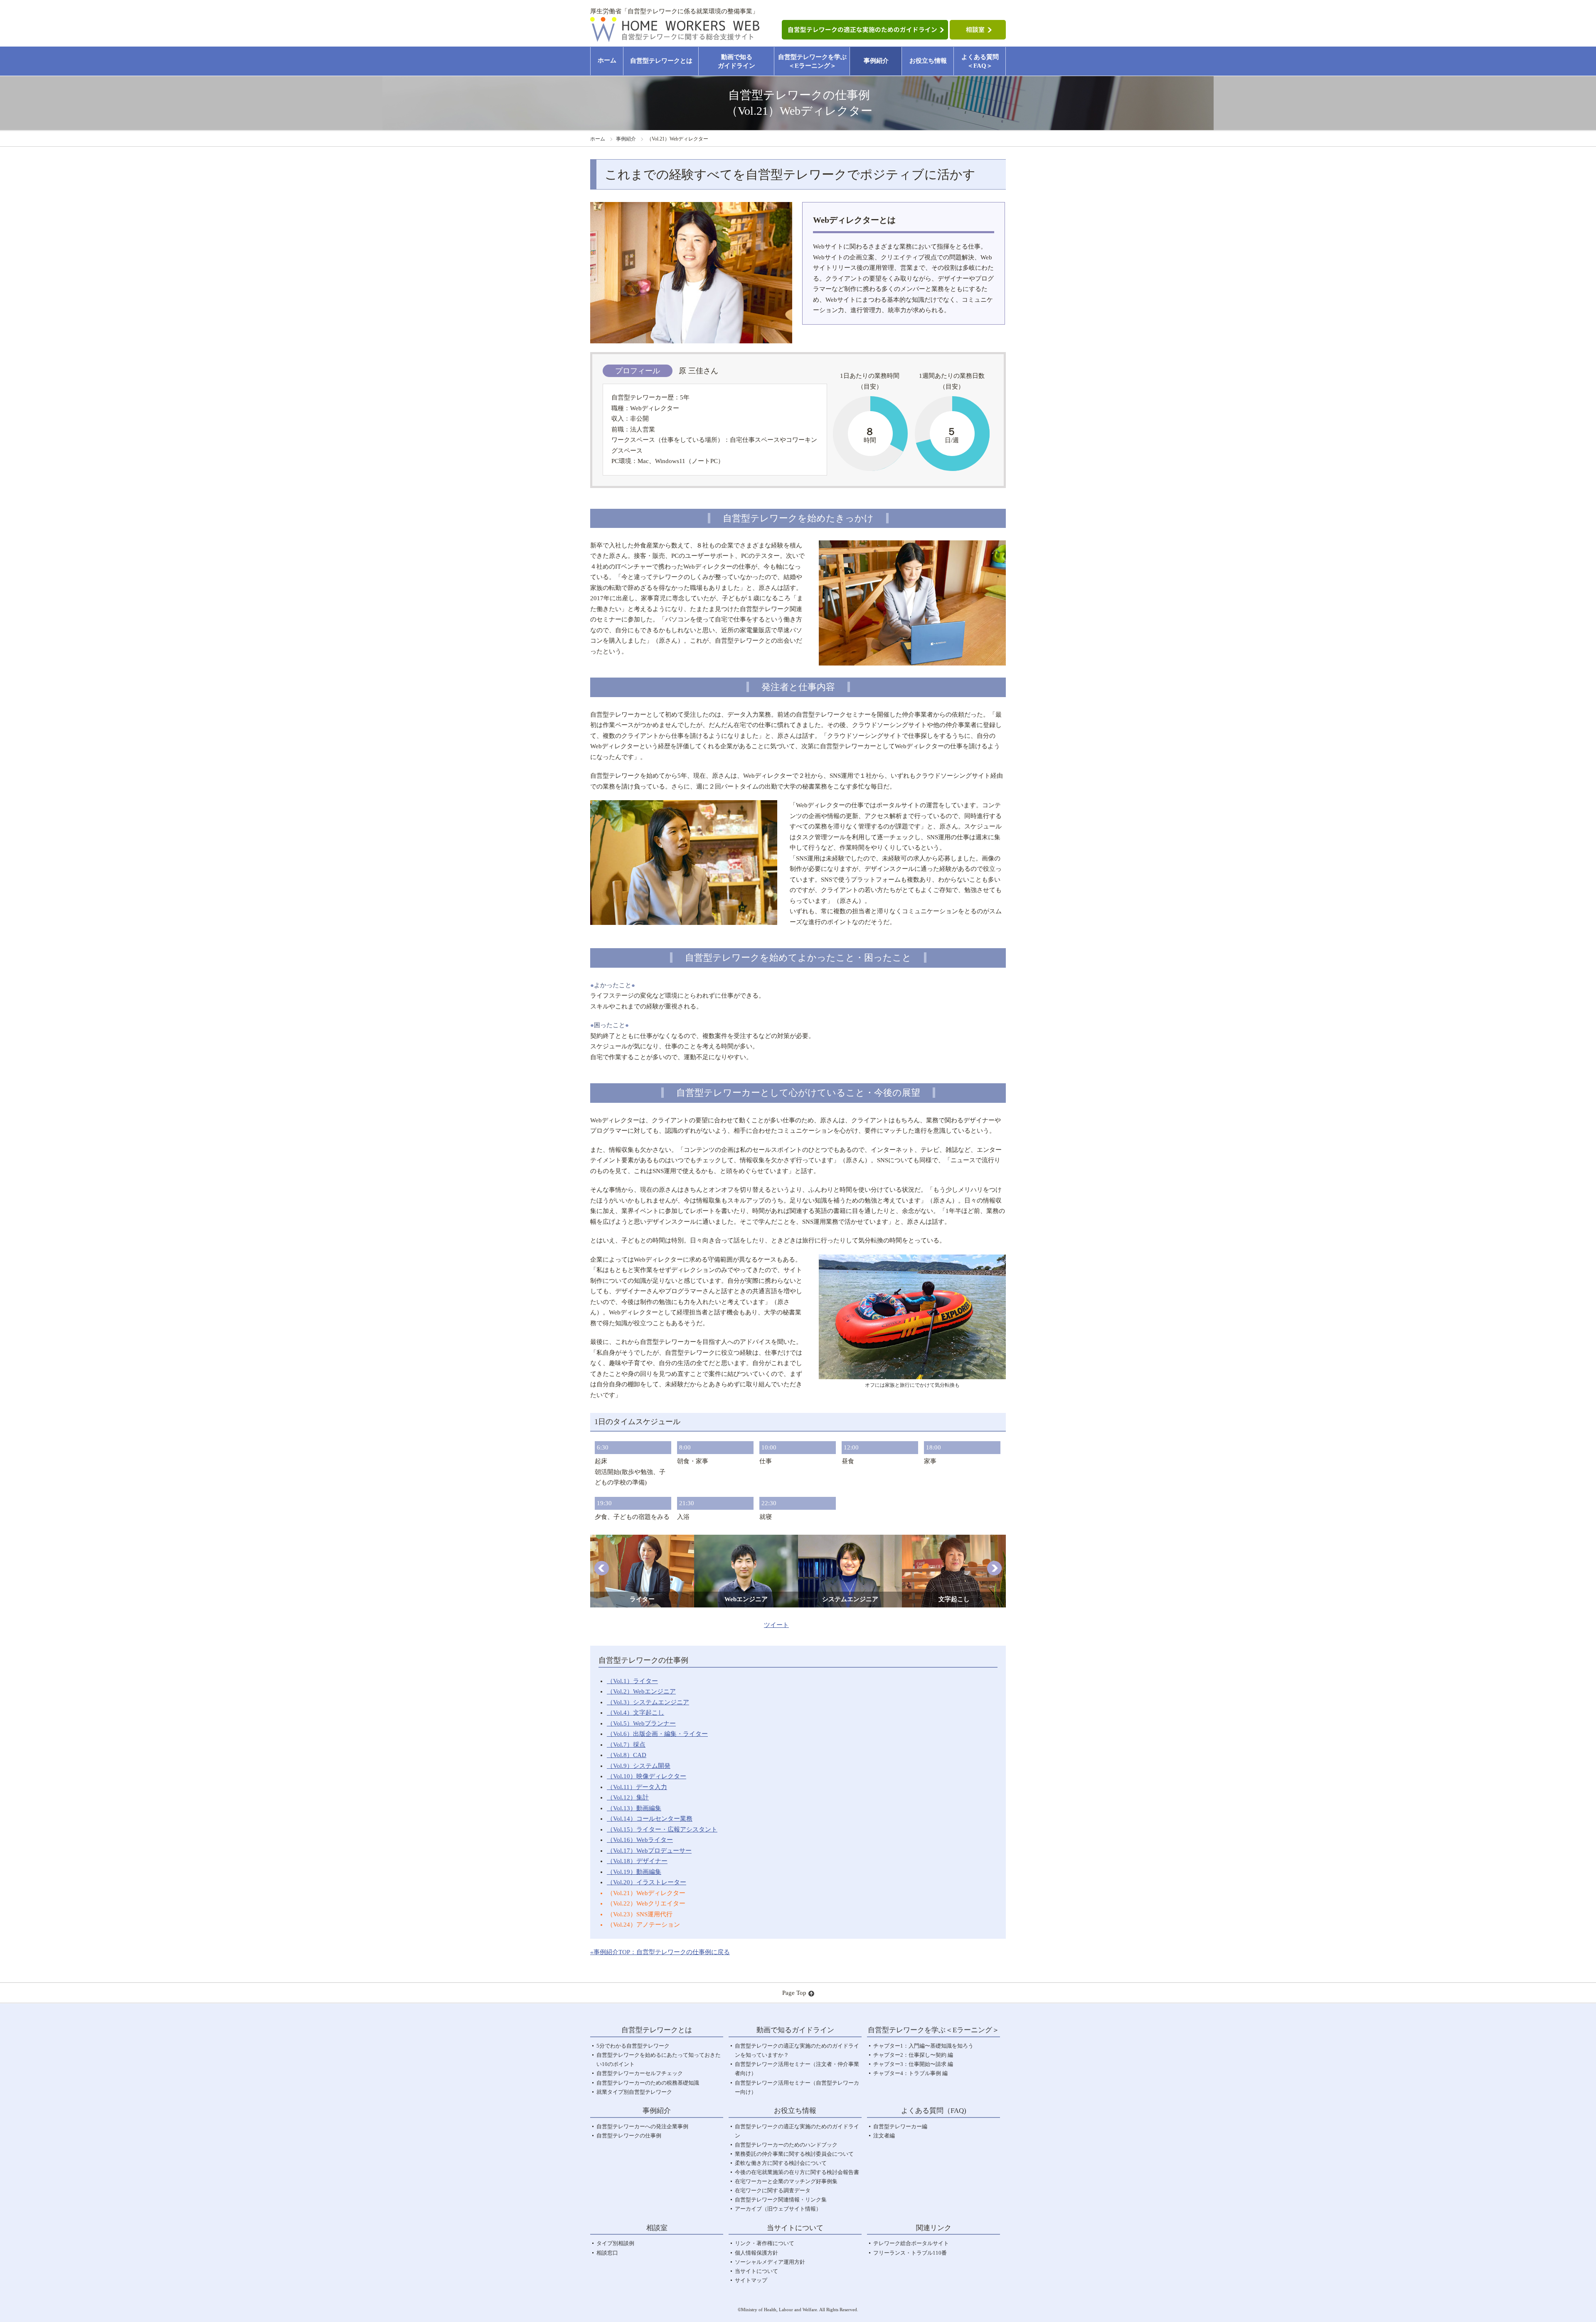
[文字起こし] (954, 1540)
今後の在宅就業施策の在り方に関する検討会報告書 (797, 2172)
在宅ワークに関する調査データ (773, 2190)
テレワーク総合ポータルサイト (911, 2243)
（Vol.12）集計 (628, 1797)
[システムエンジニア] (850, 1540)
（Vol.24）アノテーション (643, 1925)
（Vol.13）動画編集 (634, 1808)
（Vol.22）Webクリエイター (646, 1903)
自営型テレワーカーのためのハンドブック (786, 2145)
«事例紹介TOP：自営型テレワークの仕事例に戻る (660, 1952)
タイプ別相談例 (615, 2243)
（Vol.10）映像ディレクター (647, 1776)
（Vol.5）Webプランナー (641, 1723)
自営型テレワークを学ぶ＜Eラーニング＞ (812, 61)
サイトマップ (751, 2280)
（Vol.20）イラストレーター (647, 1882)
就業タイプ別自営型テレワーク (634, 2092)
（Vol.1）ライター (632, 1681)
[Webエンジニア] (746, 1540)
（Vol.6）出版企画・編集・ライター (657, 1734)
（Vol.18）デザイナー (637, 1861)
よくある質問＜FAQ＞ (980, 61)
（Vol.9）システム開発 (639, 1766)
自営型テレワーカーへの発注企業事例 (642, 2126)
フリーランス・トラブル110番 (910, 2253)
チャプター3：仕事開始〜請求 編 (913, 2064)
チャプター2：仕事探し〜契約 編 (913, 2055)
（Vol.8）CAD (627, 1755)
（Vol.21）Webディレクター (646, 1893)
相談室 (657, 2228)
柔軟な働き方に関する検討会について (781, 2163)
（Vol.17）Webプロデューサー (649, 1851)
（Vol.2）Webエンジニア (641, 1691)
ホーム (607, 60)
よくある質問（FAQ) (934, 2111)
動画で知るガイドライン (736, 61)
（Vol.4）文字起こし (635, 1713)
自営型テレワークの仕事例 (629, 2136)
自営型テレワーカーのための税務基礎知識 (648, 2083)
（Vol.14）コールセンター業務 (650, 1819)
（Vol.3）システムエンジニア (648, 1702)
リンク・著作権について (765, 2243)
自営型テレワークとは (661, 61)
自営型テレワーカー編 (900, 2126)
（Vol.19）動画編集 (634, 1872)
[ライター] (642, 1540)
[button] (602, 1568)
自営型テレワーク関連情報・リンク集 (781, 2200)
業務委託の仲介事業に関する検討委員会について (794, 2154)
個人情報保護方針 (756, 2253)
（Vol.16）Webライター (640, 1840)
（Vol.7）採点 (626, 1745)
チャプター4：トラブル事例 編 (910, 2073)
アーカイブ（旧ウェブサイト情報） (778, 2209)
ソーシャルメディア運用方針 (770, 2262)
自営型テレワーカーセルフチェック (640, 2073)
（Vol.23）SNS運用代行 (640, 1914)
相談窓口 (607, 2253)
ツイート (776, 1625)
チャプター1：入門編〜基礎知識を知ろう (923, 2046)
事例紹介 (876, 61)
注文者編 (884, 2136)
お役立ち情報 (928, 61)
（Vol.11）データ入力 (637, 1787)
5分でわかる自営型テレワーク (633, 2046)
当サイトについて (756, 2271)
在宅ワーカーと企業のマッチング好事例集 (786, 2181)
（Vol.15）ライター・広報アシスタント (662, 1829)
